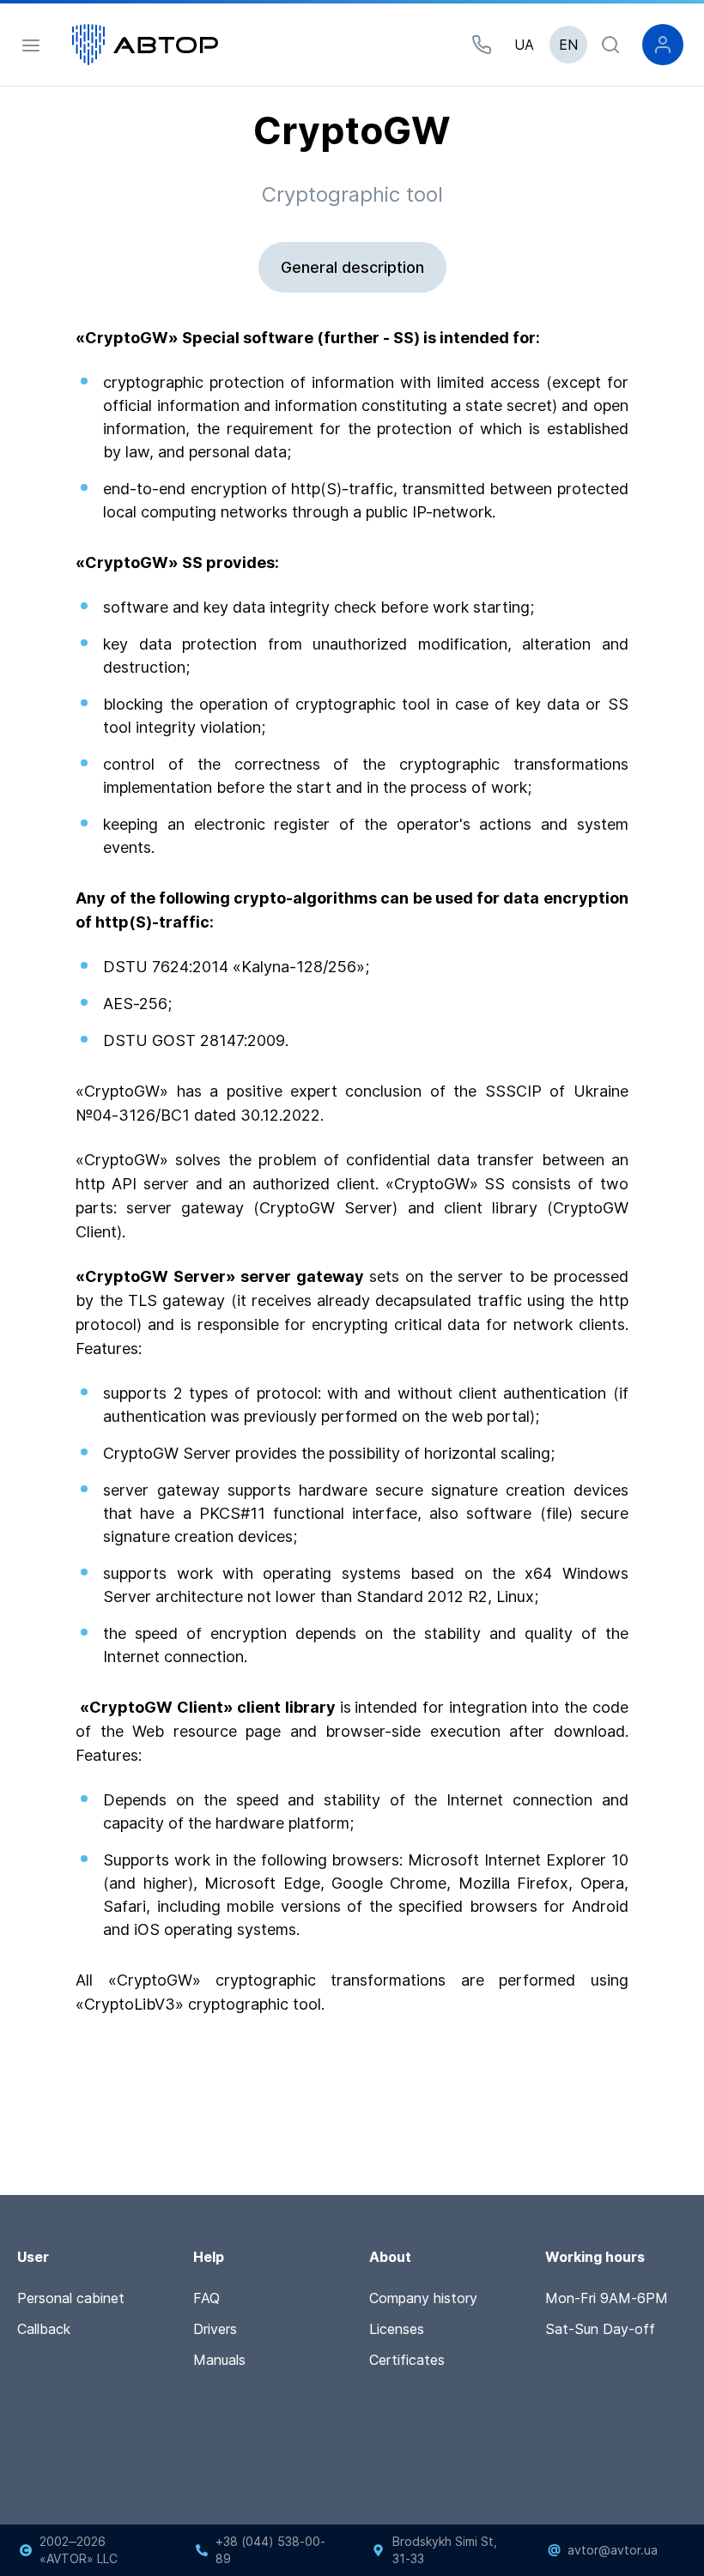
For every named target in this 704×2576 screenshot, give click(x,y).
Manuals (219, 2360)
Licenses (397, 2329)
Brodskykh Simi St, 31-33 (445, 2550)
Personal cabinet (71, 2298)
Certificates (407, 2360)
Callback (44, 2329)
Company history (423, 2298)
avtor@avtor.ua (613, 2550)
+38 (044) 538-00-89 (270, 2550)
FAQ (206, 2298)
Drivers (215, 2329)
